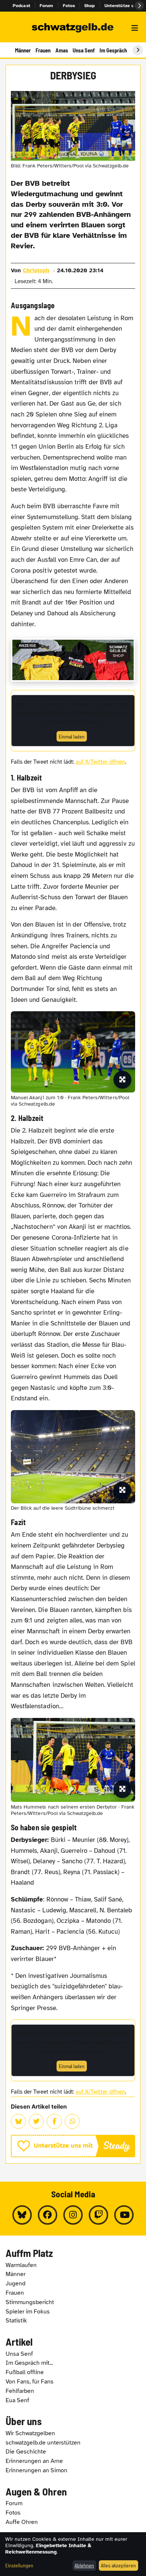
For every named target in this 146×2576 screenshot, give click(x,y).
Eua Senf (17, 2400)
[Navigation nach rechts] (138, 50)
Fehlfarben (20, 2391)
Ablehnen (84, 2565)
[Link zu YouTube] (124, 2215)
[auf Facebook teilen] (54, 2121)
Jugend (16, 2283)
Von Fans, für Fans (30, 2382)
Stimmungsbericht (30, 2302)
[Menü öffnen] (135, 28)
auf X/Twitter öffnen (100, 762)
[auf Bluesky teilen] (18, 2121)
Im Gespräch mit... (29, 2363)
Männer (23, 50)
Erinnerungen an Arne (34, 2461)
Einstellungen (19, 2565)
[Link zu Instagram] (73, 2215)
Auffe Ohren (22, 2522)
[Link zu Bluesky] (22, 2215)
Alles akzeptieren (118, 2565)
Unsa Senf (84, 50)
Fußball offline (25, 2372)
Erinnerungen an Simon (36, 2470)
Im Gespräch (113, 50)
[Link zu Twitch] (98, 2215)
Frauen (43, 50)
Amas (62, 50)
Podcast (22, 6)
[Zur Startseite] (73, 28)
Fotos (69, 6)
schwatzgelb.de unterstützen (43, 2443)
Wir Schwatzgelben (30, 2433)
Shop (90, 6)
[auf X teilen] (36, 2121)
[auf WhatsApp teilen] (72, 2121)
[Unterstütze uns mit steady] (73, 2146)
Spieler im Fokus (28, 2312)
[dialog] (73, 2554)
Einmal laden (72, 737)
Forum (47, 6)
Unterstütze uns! (122, 6)
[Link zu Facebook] (48, 2215)
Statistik (16, 2321)
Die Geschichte (26, 2452)
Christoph (36, 270)
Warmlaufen (21, 2265)
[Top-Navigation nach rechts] (139, 6)
